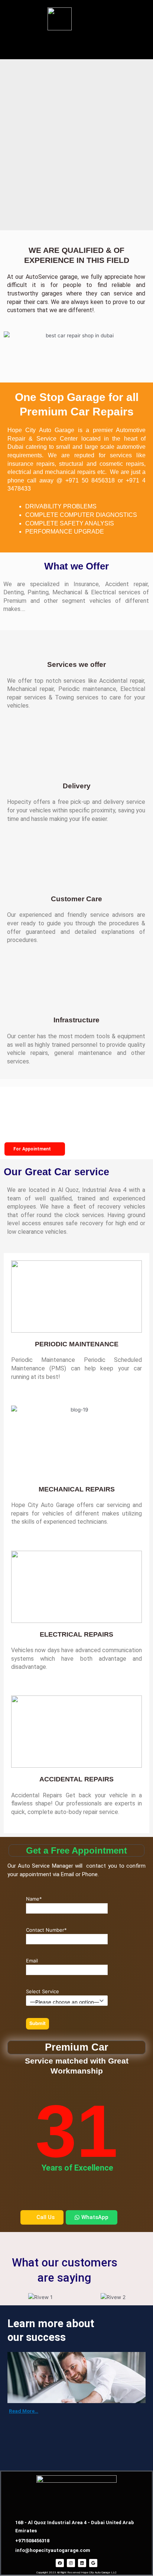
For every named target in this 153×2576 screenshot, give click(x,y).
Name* (34, 1899)
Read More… (24, 2411)
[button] (76, 45)
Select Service (43, 1991)
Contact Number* (46, 1930)
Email (32, 1961)
